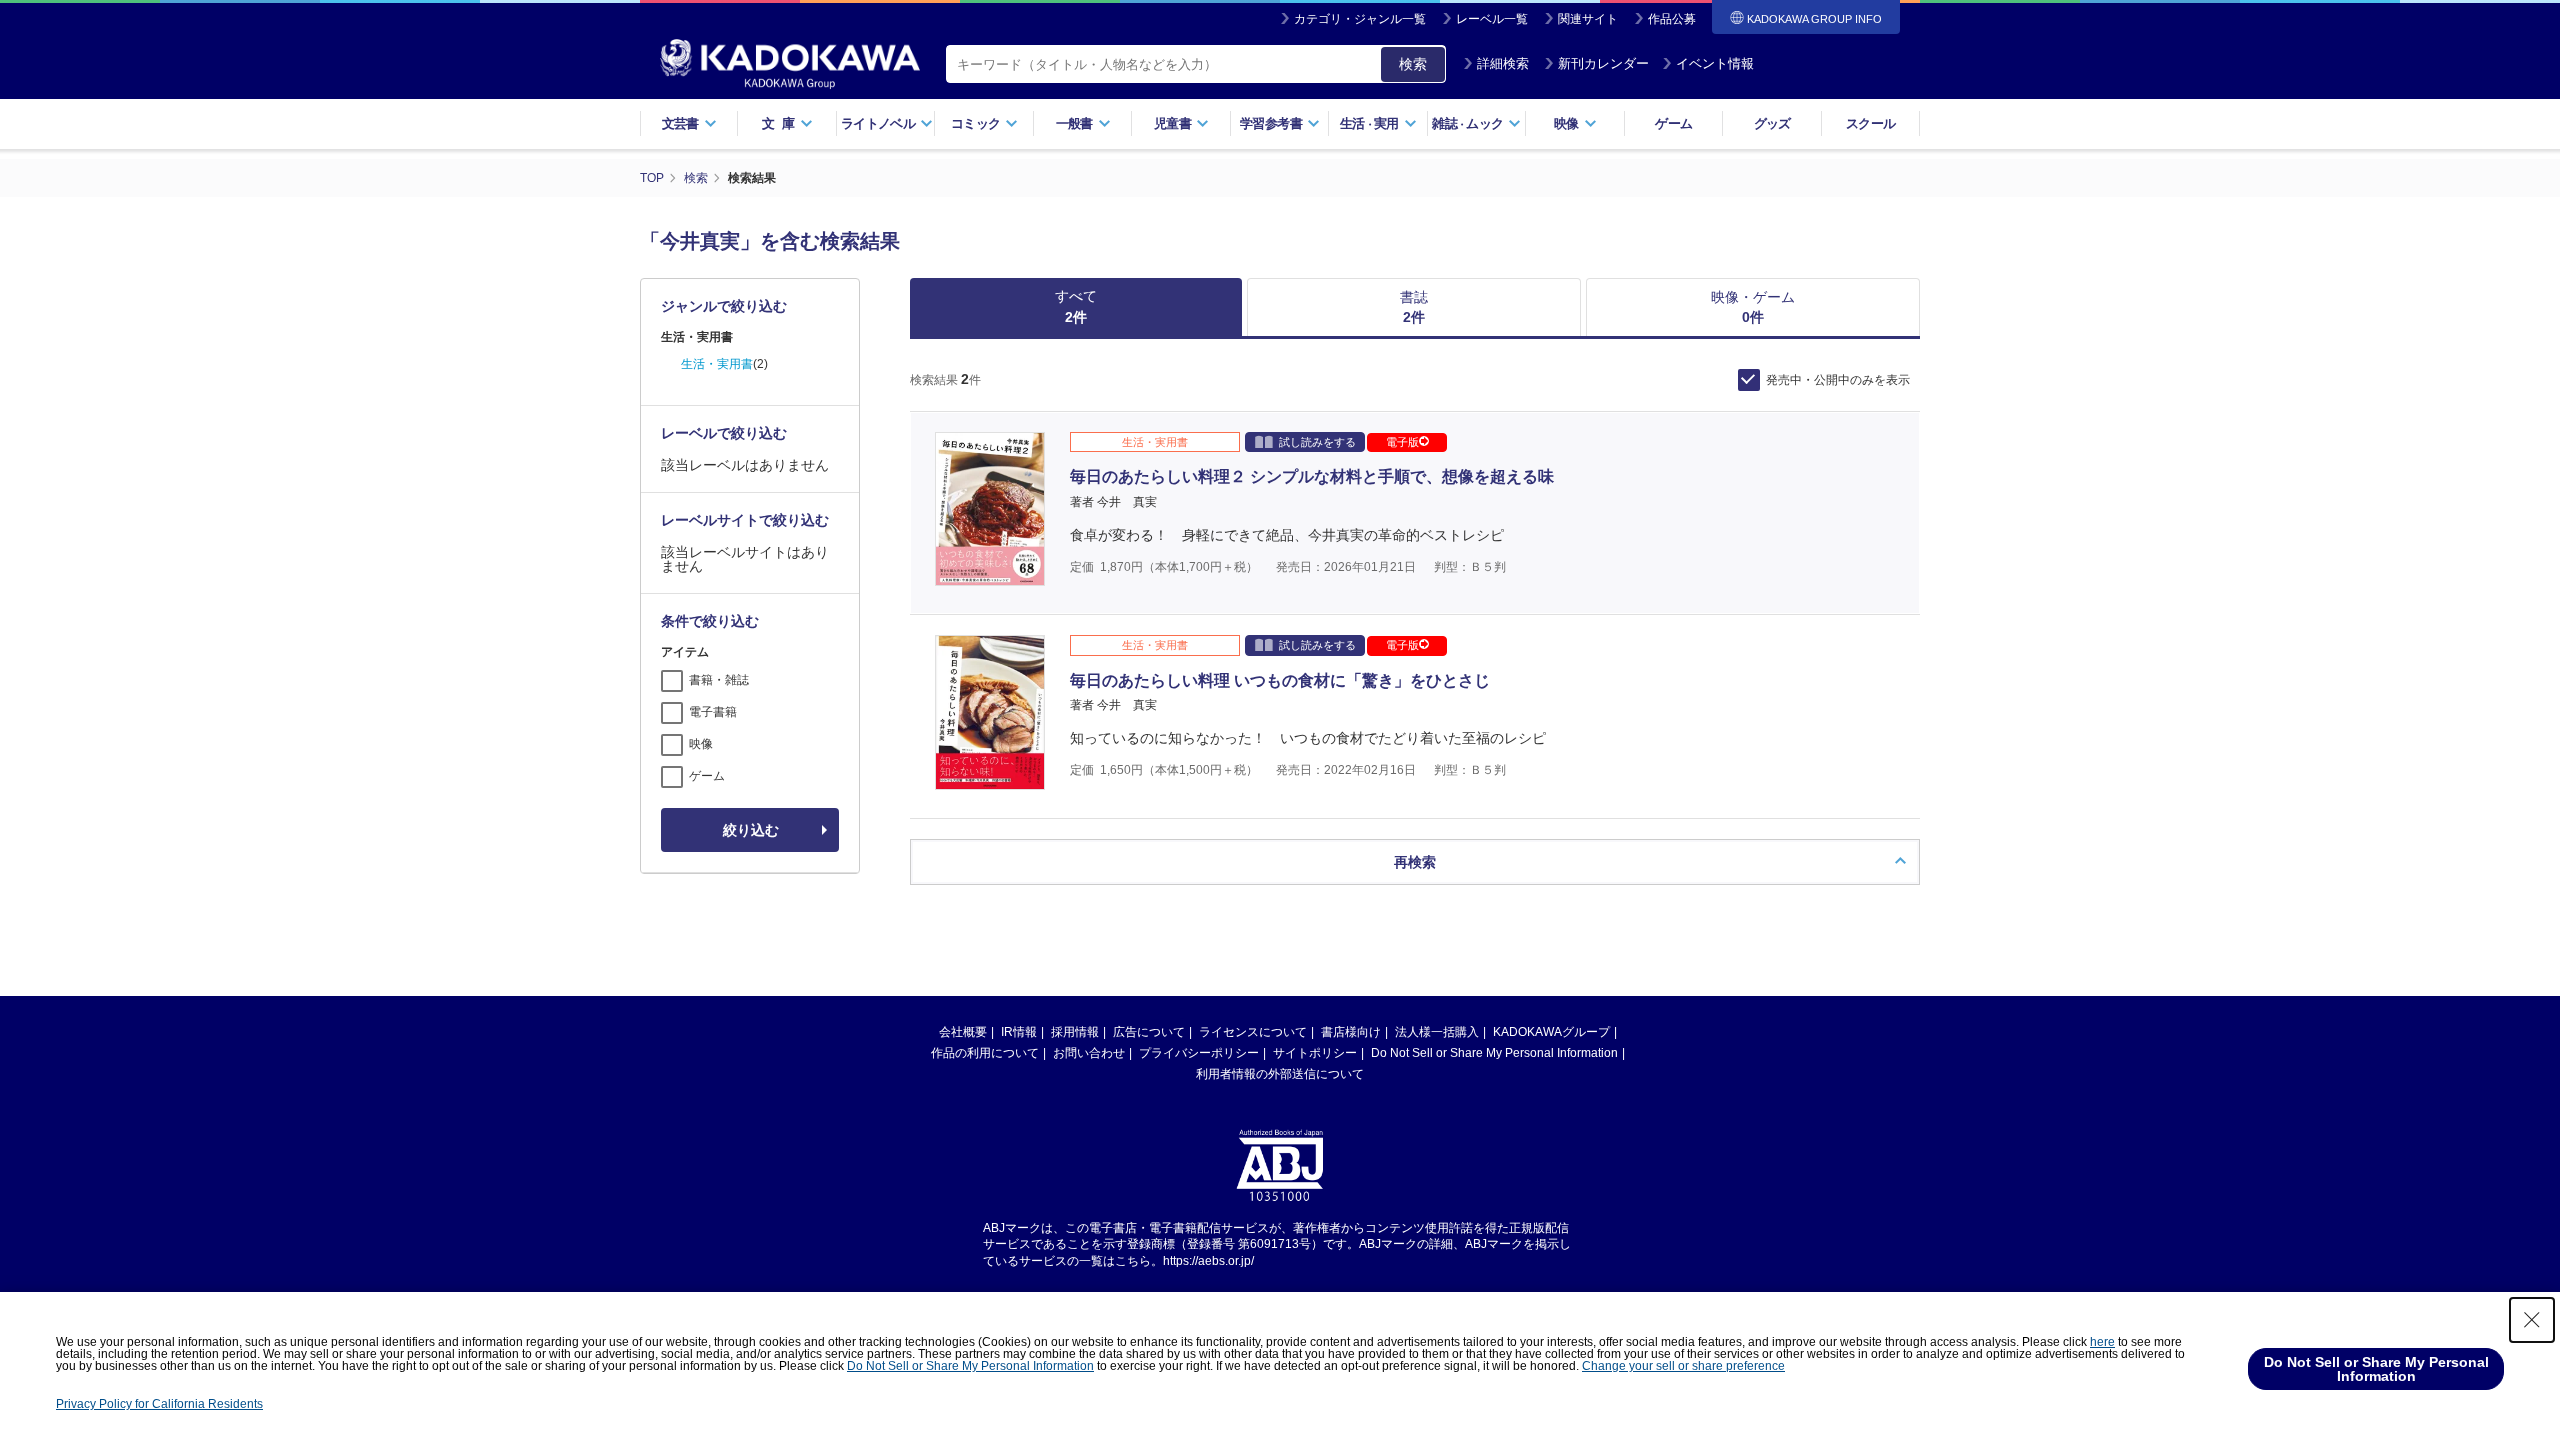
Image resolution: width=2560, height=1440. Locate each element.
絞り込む (751, 830)
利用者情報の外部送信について (1280, 1074)
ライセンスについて (1253, 1032)
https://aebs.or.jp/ (1208, 1261)
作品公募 (1672, 19)
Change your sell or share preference (1683, 1366)
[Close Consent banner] (2532, 1320)
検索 (1413, 64)
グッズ (1772, 123)
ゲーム (1673, 123)
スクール (1870, 123)
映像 (701, 744)
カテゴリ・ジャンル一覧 (1360, 19)
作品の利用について (985, 1053)
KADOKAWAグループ (1551, 1032)
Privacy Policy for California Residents (159, 1404)
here (2102, 1342)
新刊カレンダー (1603, 63)
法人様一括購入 (1437, 1032)
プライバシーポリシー (1199, 1053)
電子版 (1402, 442)
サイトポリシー (1315, 1053)
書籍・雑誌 (719, 680)
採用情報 (1075, 1032)
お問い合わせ (1089, 1053)
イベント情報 (1715, 63)
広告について (1149, 1032)
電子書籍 (713, 712)
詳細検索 (1503, 63)
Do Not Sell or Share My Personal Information (1494, 1053)
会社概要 (963, 1032)
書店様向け (1351, 1032)
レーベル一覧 (1492, 19)
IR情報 (1019, 1032)
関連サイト (1588, 19)
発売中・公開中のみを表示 (1838, 380)
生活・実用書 (717, 364)
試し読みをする (1317, 442)
